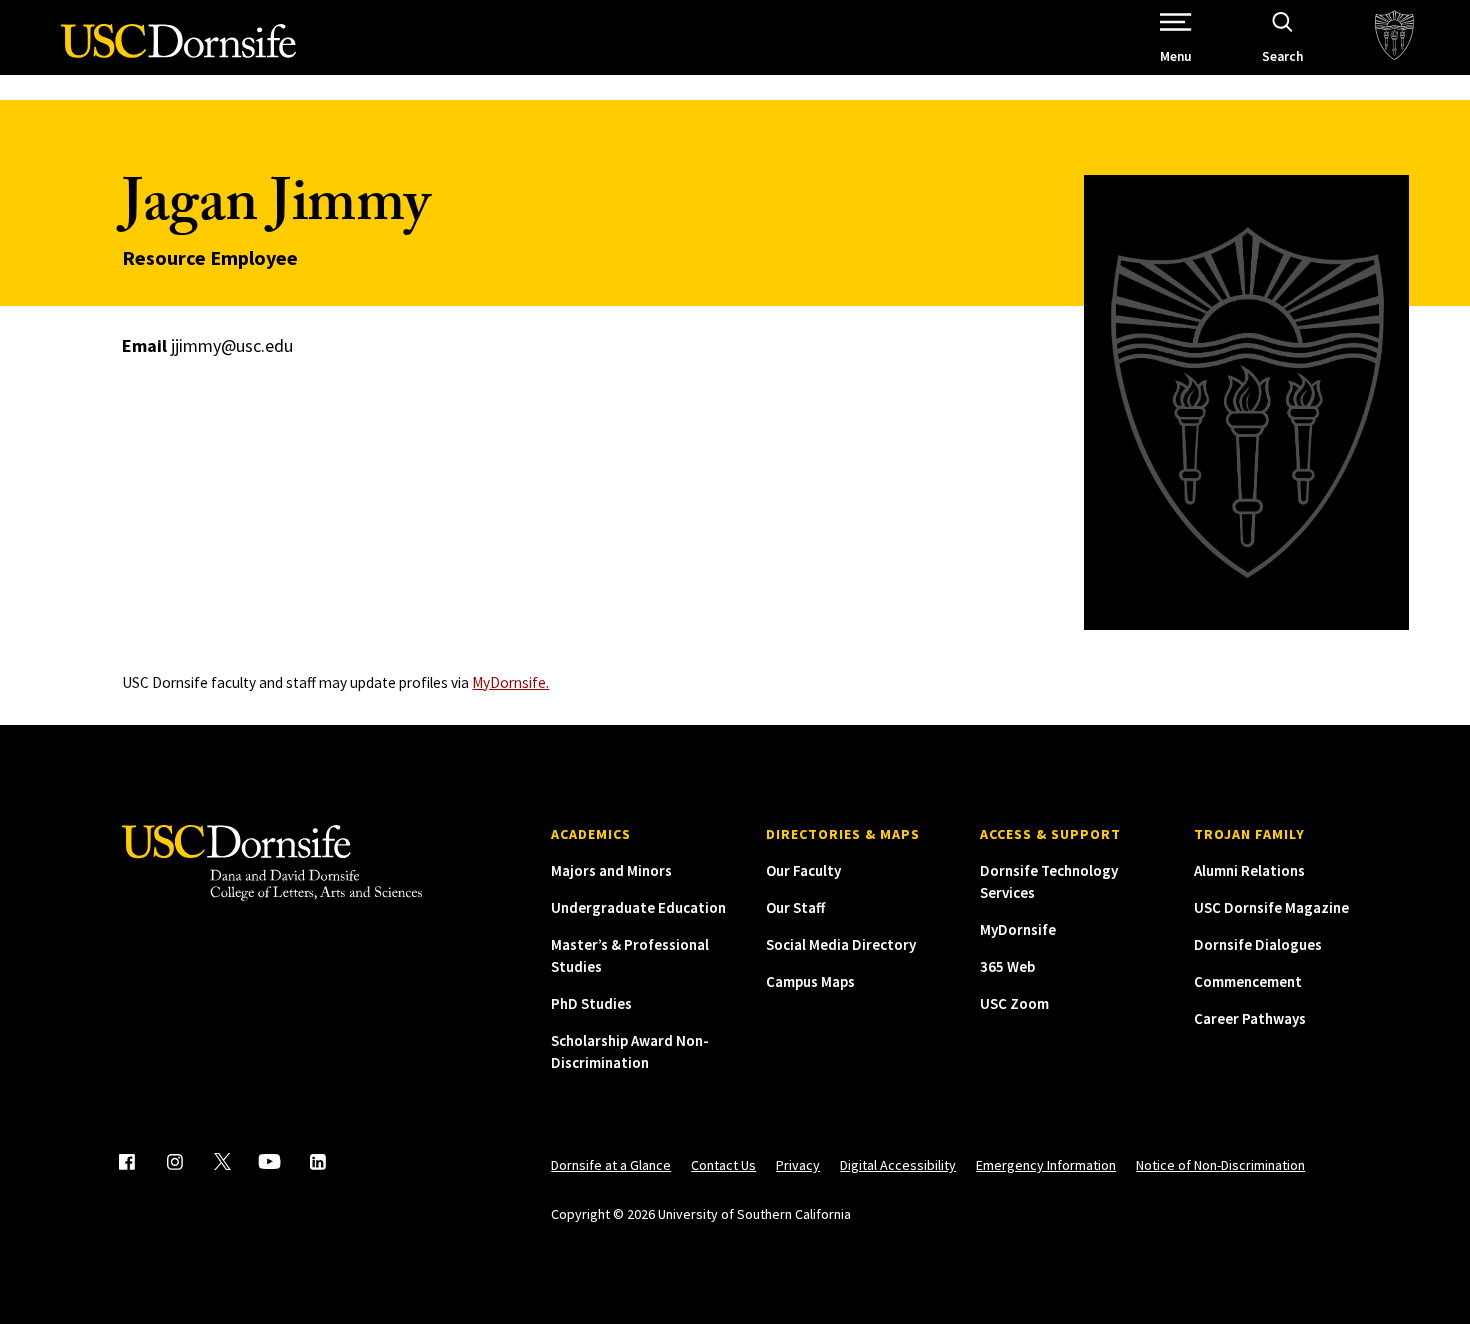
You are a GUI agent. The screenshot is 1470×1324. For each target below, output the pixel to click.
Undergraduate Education (638, 907)
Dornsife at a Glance (611, 1165)
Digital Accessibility (898, 1165)
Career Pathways (1250, 1018)
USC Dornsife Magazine (1271, 907)
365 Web (1007, 966)
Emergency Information (1046, 1165)
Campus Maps (810, 981)
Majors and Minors (611, 870)
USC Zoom (1014, 1003)
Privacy (798, 1165)
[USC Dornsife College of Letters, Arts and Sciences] (178, 52)
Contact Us (723, 1165)
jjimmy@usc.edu (232, 345)
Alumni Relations (1249, 870)
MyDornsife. (510, 682)
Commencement (1248, 981)
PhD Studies (591, 1003)
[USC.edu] (1394, 37)
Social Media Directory (841, 944)
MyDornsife (1018, 929)
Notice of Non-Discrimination (1220, 1165)
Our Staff (795, 907)
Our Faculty (803, 870)
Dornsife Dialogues (1258, 944)
